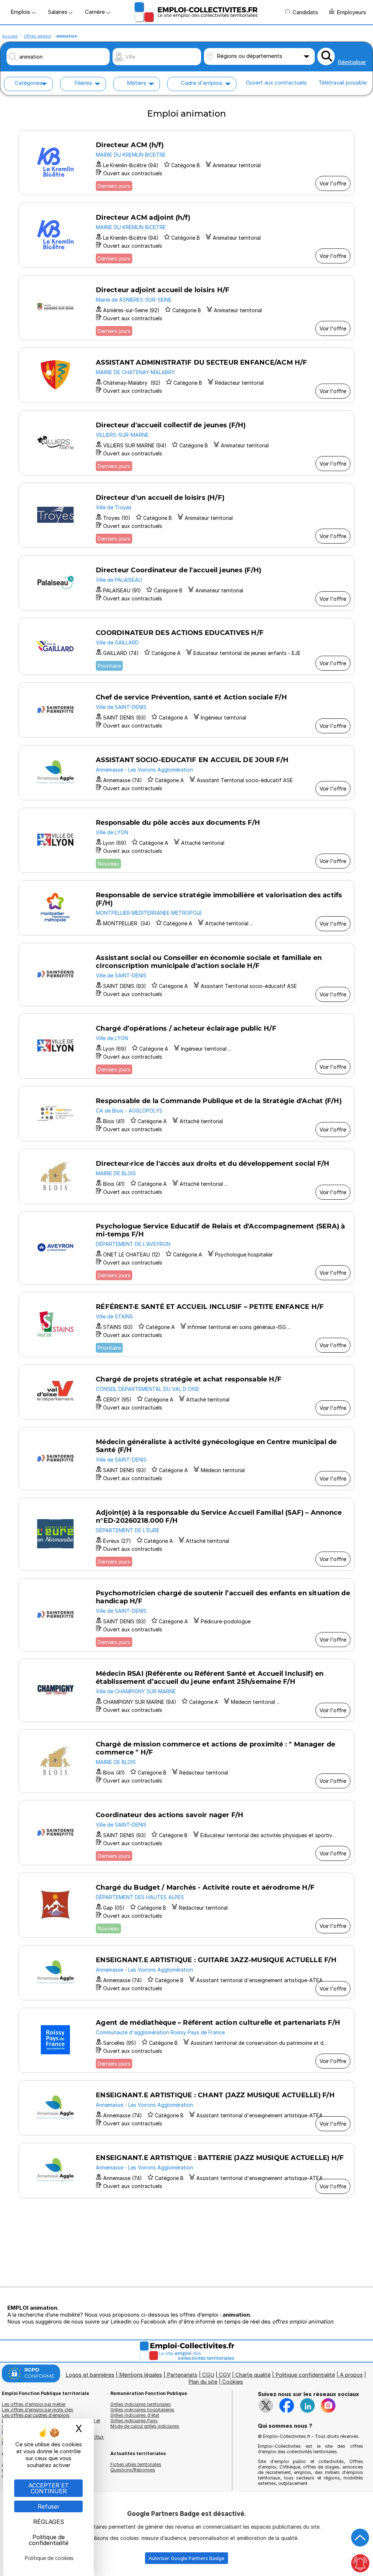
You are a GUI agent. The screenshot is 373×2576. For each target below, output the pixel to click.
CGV (225, 2375)
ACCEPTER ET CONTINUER (49, 2488)
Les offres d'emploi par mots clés (38, 2410)
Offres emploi (37, 36)
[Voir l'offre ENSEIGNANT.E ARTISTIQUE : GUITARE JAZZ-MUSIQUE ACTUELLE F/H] (186, 1973)
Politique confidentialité (305, 2375)
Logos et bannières (90, 2375)
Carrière (96, 12)
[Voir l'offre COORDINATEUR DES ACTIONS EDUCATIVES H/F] (186, 646)
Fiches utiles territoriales (136, 2464)
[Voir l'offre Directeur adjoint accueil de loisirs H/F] (186, 308)
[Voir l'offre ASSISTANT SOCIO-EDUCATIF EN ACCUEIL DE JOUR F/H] (186, 773)
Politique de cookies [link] (49, 2558)
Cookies (233, 2382)
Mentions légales (141, 2375)
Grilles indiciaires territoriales (141, 2404)
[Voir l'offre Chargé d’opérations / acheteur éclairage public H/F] (186, 1046)
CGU (208, 2375)
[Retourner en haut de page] (360, 2538)
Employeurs (351, 12)
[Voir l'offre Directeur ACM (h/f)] (186, 163)
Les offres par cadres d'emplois (36, 2415)
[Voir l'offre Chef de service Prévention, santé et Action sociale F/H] (186, 710)
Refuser (49, 2506)
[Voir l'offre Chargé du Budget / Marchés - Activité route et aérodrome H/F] (186, 1905)
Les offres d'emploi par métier (34, 2404)
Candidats (305, 12)
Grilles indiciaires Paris (134, 2421)
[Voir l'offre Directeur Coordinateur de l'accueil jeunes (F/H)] (186, 583)
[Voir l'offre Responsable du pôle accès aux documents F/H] (186, 840)
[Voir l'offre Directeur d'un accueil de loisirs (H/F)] (186, 515)
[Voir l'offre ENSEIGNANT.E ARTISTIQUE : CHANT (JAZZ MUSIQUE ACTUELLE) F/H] (186, 2108)
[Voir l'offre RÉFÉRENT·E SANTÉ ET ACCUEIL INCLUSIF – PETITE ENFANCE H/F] (186, 1324)
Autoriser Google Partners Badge (186, 2558)
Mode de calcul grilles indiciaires (145, 2426)
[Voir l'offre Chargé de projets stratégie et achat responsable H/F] (186, 1392)
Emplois (21, 12)
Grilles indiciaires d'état (135, 2415)
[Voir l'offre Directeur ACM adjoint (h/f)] (186, 235)
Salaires (58, 12)
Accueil (10, 36)
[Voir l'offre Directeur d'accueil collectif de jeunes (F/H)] (186, 443)
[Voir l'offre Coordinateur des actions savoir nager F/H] (186, 1833)
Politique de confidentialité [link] (49, 2540)
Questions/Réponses (133, 2470)
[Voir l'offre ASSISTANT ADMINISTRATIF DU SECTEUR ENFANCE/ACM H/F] (186, 375)
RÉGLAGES (49, 2522)
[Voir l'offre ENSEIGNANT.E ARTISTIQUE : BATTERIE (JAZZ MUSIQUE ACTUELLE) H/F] (186, 2171)
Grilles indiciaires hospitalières (142, 2410)
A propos (351, 2375)
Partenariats (182, 2375)
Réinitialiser (352, 62)
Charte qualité (253, 2375)
